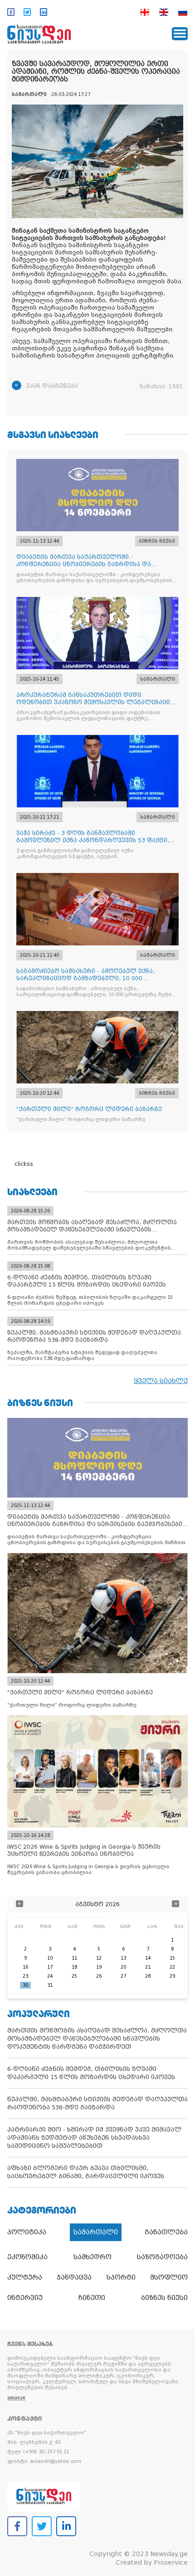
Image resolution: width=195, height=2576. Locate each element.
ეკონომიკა (27, 2257)
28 (148, 1976)
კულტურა (25, 2277)
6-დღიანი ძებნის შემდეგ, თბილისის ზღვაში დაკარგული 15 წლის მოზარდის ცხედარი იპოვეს (91, 2073)
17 (50, 1967)
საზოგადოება (162, 2257)
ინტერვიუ (25, 2298)
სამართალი (96, 2232)
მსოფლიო (169, 2277)
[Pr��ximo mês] (175, 1905)
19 (99, 1967)
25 (74, 1976)
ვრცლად (16, 2398)
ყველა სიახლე (161, 1381)
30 (25, 1985)
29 (172, 1976)
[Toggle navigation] (180, 34)
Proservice (171, 2562)
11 (74, 1958)
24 (50, 1976)
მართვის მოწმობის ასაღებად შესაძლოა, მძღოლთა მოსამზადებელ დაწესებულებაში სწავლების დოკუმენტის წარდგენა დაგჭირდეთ (97, 2039)
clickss (24, 1164)
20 (123, 1967)
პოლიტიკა (27, 2232)
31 (50, 1985)
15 (172, 1958)
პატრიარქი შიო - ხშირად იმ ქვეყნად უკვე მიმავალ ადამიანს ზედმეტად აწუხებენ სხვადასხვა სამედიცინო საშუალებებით (94, 2138)
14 (148, 1958)
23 (25, 1976)
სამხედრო (93, 2257)
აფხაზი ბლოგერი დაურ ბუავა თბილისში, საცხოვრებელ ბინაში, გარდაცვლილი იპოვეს (86, 2172)
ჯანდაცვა (74, 2277)
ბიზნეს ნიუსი (164, 2298)
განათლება (166, 2232)
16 (25, 1967)
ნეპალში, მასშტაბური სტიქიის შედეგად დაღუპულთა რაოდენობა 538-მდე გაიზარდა (97, 2103)
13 (123, 1958)
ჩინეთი (92, 2298)
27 (123, 1976)
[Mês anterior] (19, 1905)
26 (99, 1976)
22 (172, 1967)
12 (99, 1958)
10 (50, 1958)
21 (148, 1967)
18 (74, 1967)
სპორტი (121, 2277)
